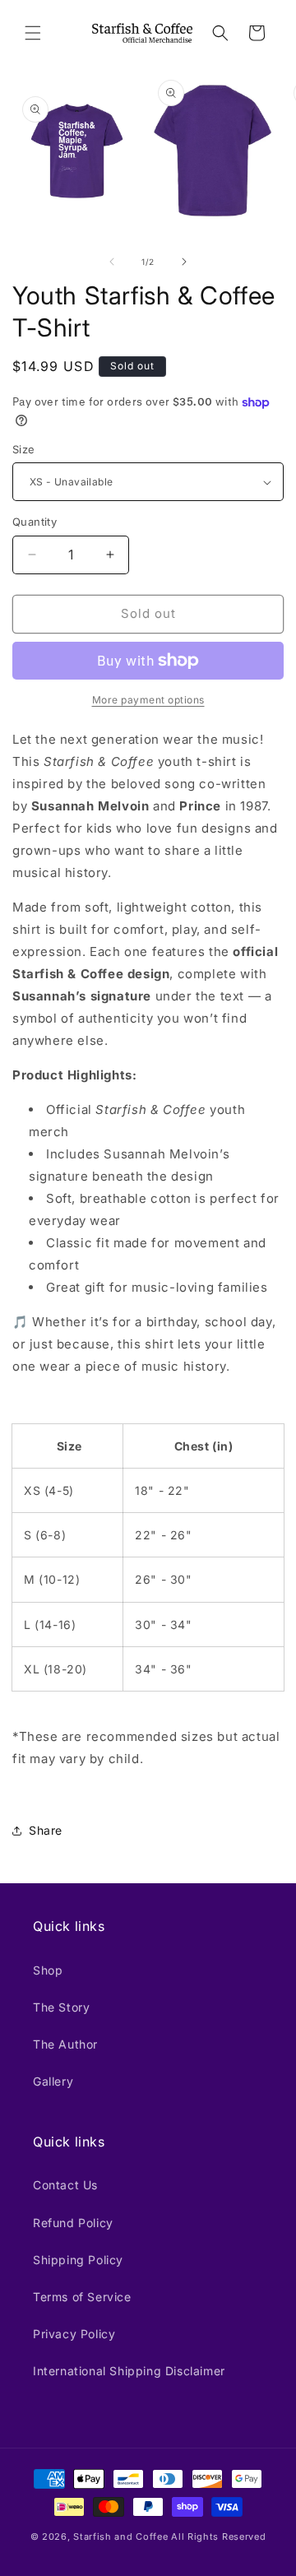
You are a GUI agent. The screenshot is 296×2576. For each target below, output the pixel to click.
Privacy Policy (74, 2334)
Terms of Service (82, 2297)
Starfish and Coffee (120, 2537)
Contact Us (65, 2185)
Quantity (35, 522)
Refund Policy (73, 2223)
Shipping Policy (78, 2260)
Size (24, 449)
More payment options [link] (148, 700)
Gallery (53, 2081)
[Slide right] (184, 262)
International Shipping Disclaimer (129, 2371)
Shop (48, 1970)
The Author (65, 2044)
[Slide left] (112, 262)
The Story (61, 2007)
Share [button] (46, 1830)
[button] (33, 33)
